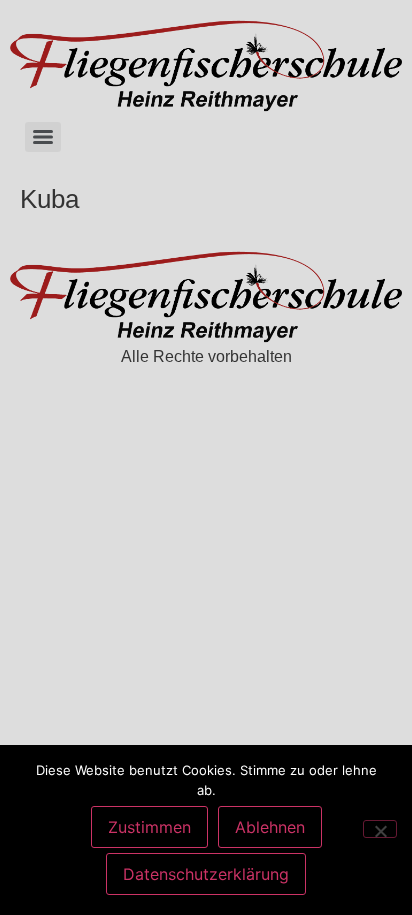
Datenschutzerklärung (206, 874)
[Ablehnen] (380, 829)
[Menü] (43, 137)
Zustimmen (149, 827)
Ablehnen (270, 827)
